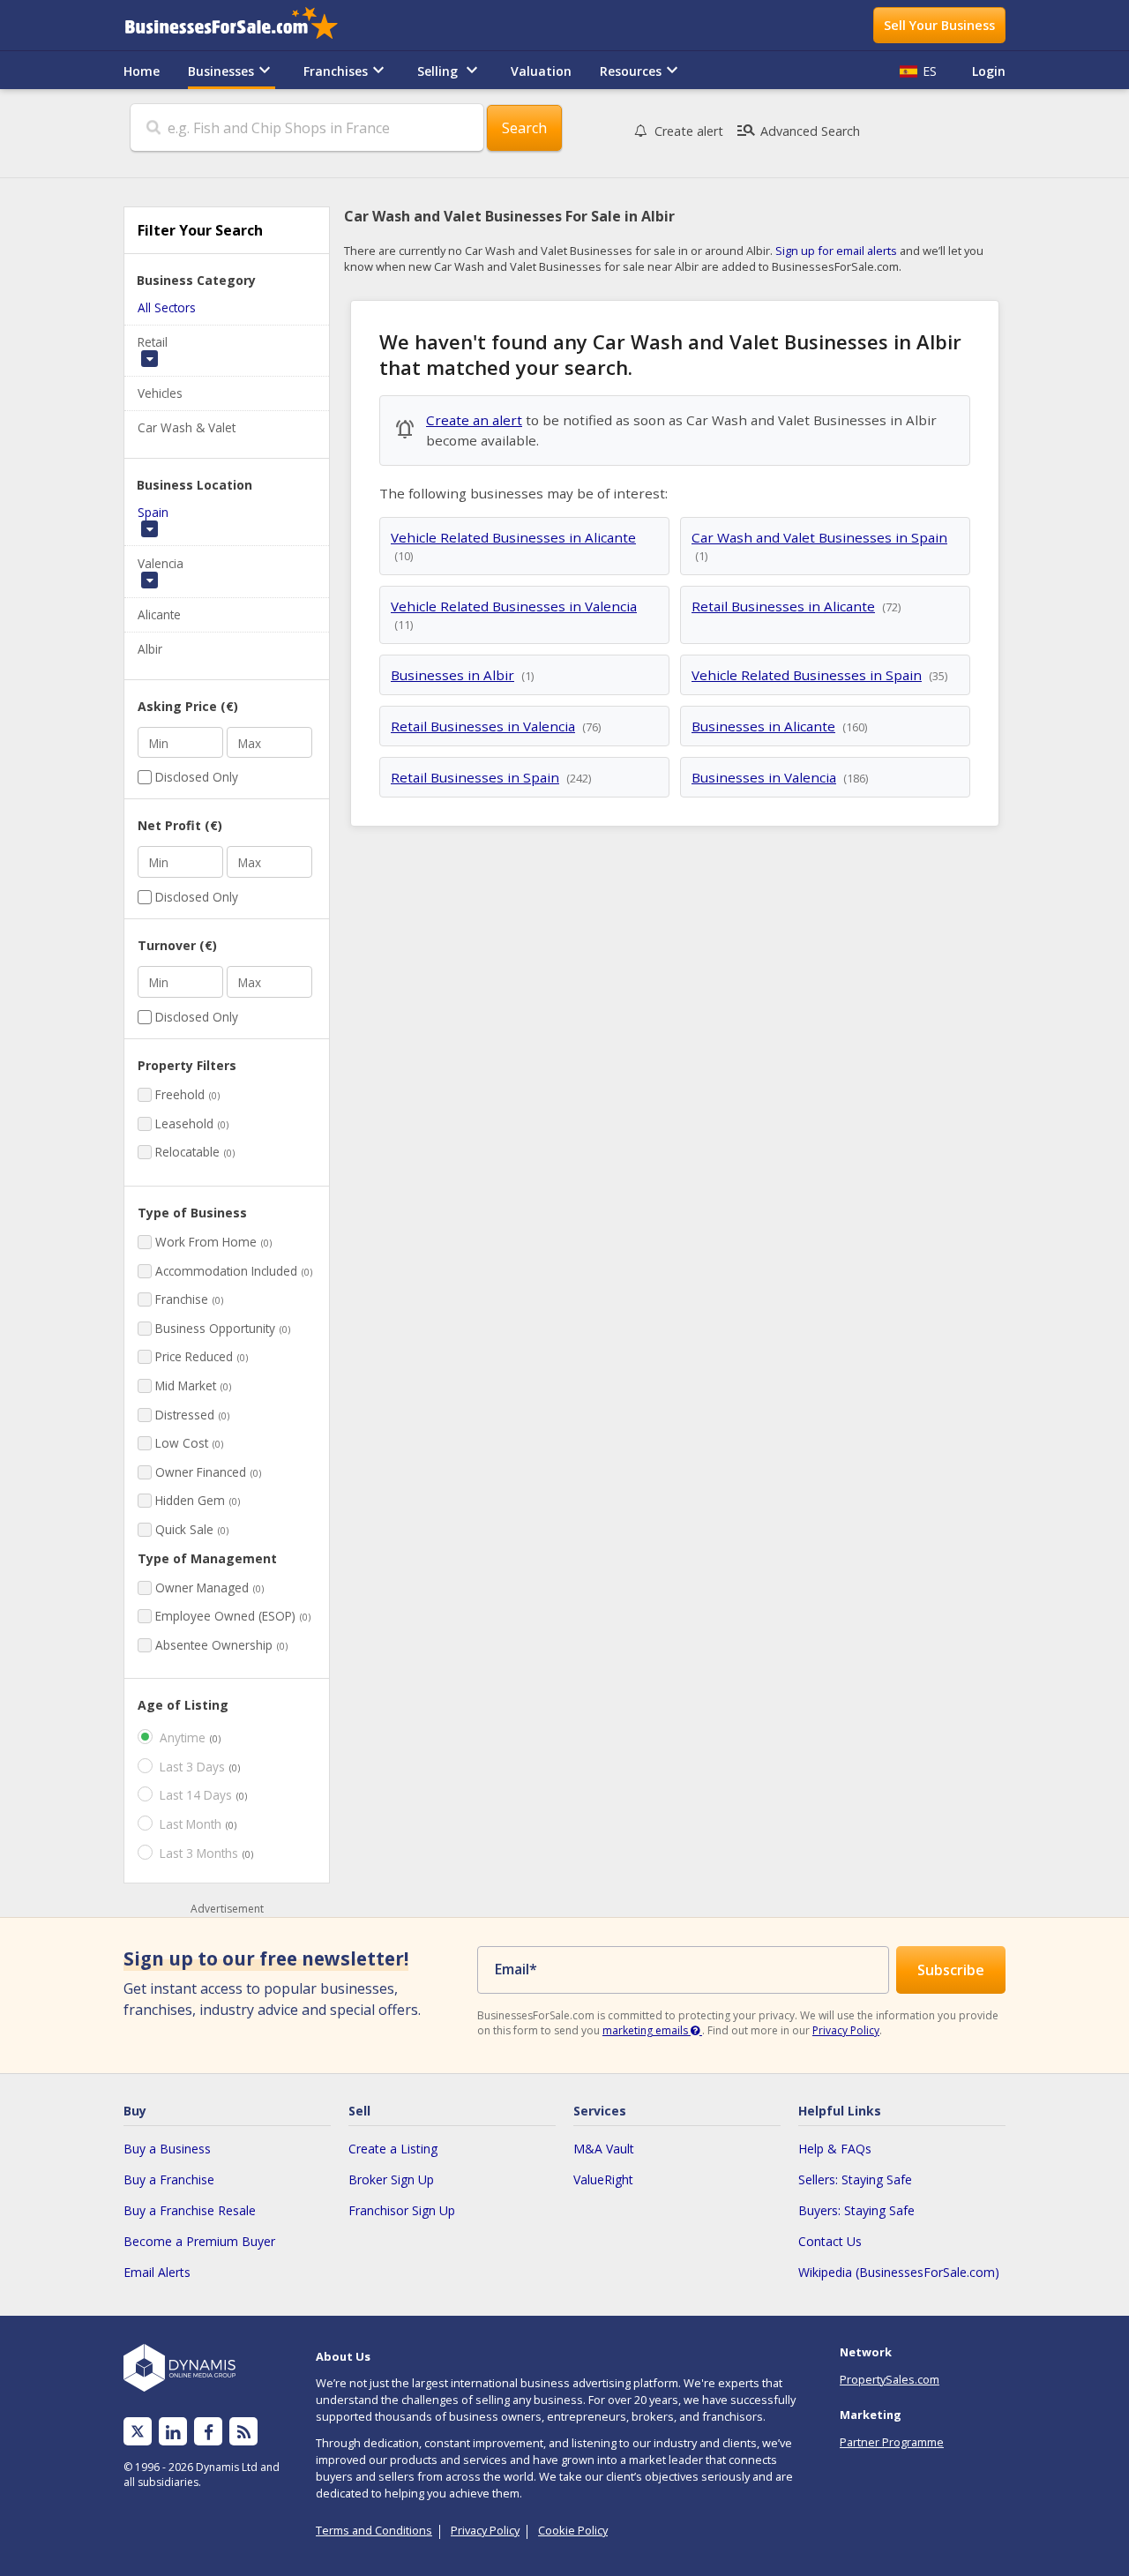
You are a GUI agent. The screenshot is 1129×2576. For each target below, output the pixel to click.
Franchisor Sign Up (402, 2210)
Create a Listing (393, 2149)
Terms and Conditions (374, 2530)
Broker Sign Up (391, 2179)
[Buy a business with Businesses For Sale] (243, 25)
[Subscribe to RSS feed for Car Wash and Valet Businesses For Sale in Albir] (244, 2432)
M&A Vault (604, 2149)
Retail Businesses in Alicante (783, 606)
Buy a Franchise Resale (190, 2210)
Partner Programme (892, 2442)
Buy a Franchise (169, 2179)
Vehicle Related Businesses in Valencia (514, 606)
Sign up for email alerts (836, 251)
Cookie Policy (573, 2530)
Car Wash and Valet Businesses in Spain (819, 537)
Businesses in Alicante (763, 726)
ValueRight (603, 2179)
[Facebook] (209, 2432)
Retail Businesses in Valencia (483, 726)
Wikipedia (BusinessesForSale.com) (899, 2272)
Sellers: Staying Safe (855, 2179)
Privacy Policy (846, 2030)
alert (689, 131)
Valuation (541, 71)
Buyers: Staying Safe (856, 2210)
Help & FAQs (835, 2149)
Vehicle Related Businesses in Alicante (513, 537)
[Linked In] (173, 2432)
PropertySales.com (890, 2379)
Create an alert (474, 420)
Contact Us (830, 2241)
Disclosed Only (197, 777)
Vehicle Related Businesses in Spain (807, 675)
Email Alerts (157, 2272)
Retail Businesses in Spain (475, 777)
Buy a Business (167, 2149)
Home (142, 71)
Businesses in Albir (452, 675)
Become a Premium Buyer (199, 2241)
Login (989, 71)
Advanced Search (798, 131)
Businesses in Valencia (764, 777)
